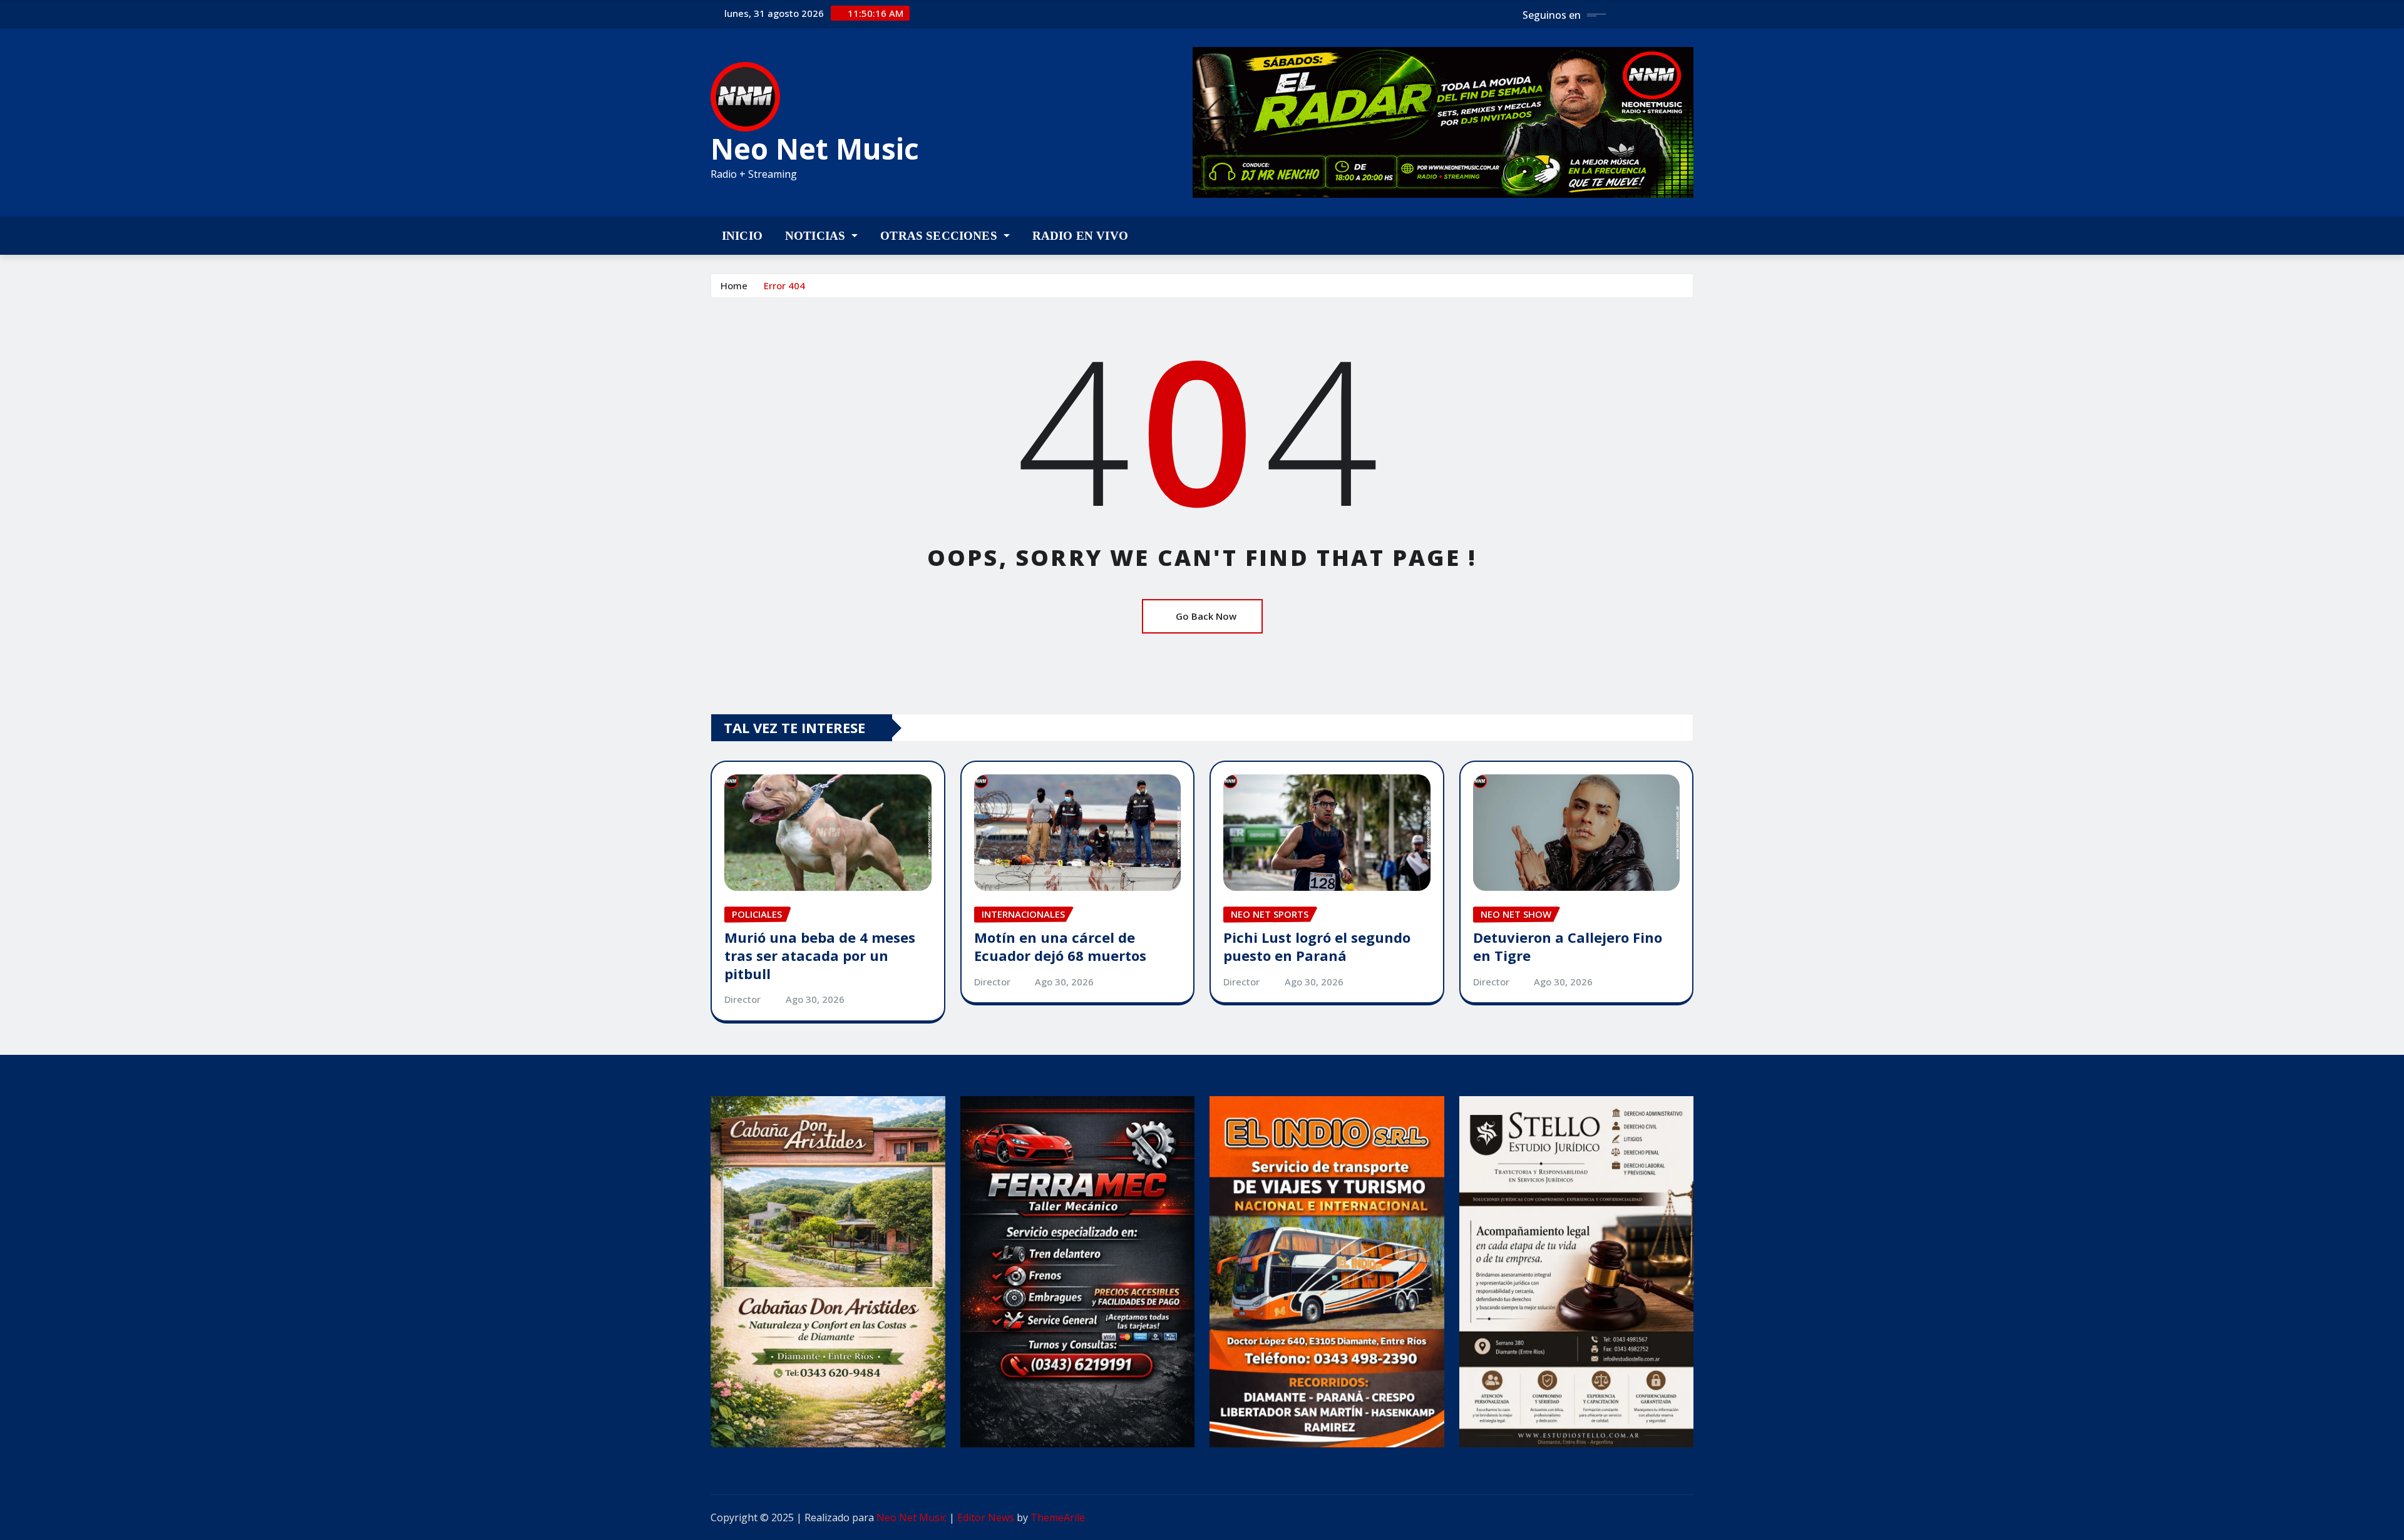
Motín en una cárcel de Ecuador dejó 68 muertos (1060, 946)
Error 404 (784, 285)
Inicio (742, 236)
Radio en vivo (1080, 236)
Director (742, 999)
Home (734, 285)
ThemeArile (1058, 1517)
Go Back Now (1206, 616)
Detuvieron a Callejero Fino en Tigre (1568, 946)
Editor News (986, 1517)
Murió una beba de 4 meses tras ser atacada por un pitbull (820, 955)
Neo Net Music (815, 148)
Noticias (817, 236)
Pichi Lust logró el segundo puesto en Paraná (1317, 946)
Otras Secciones (940, 236)
